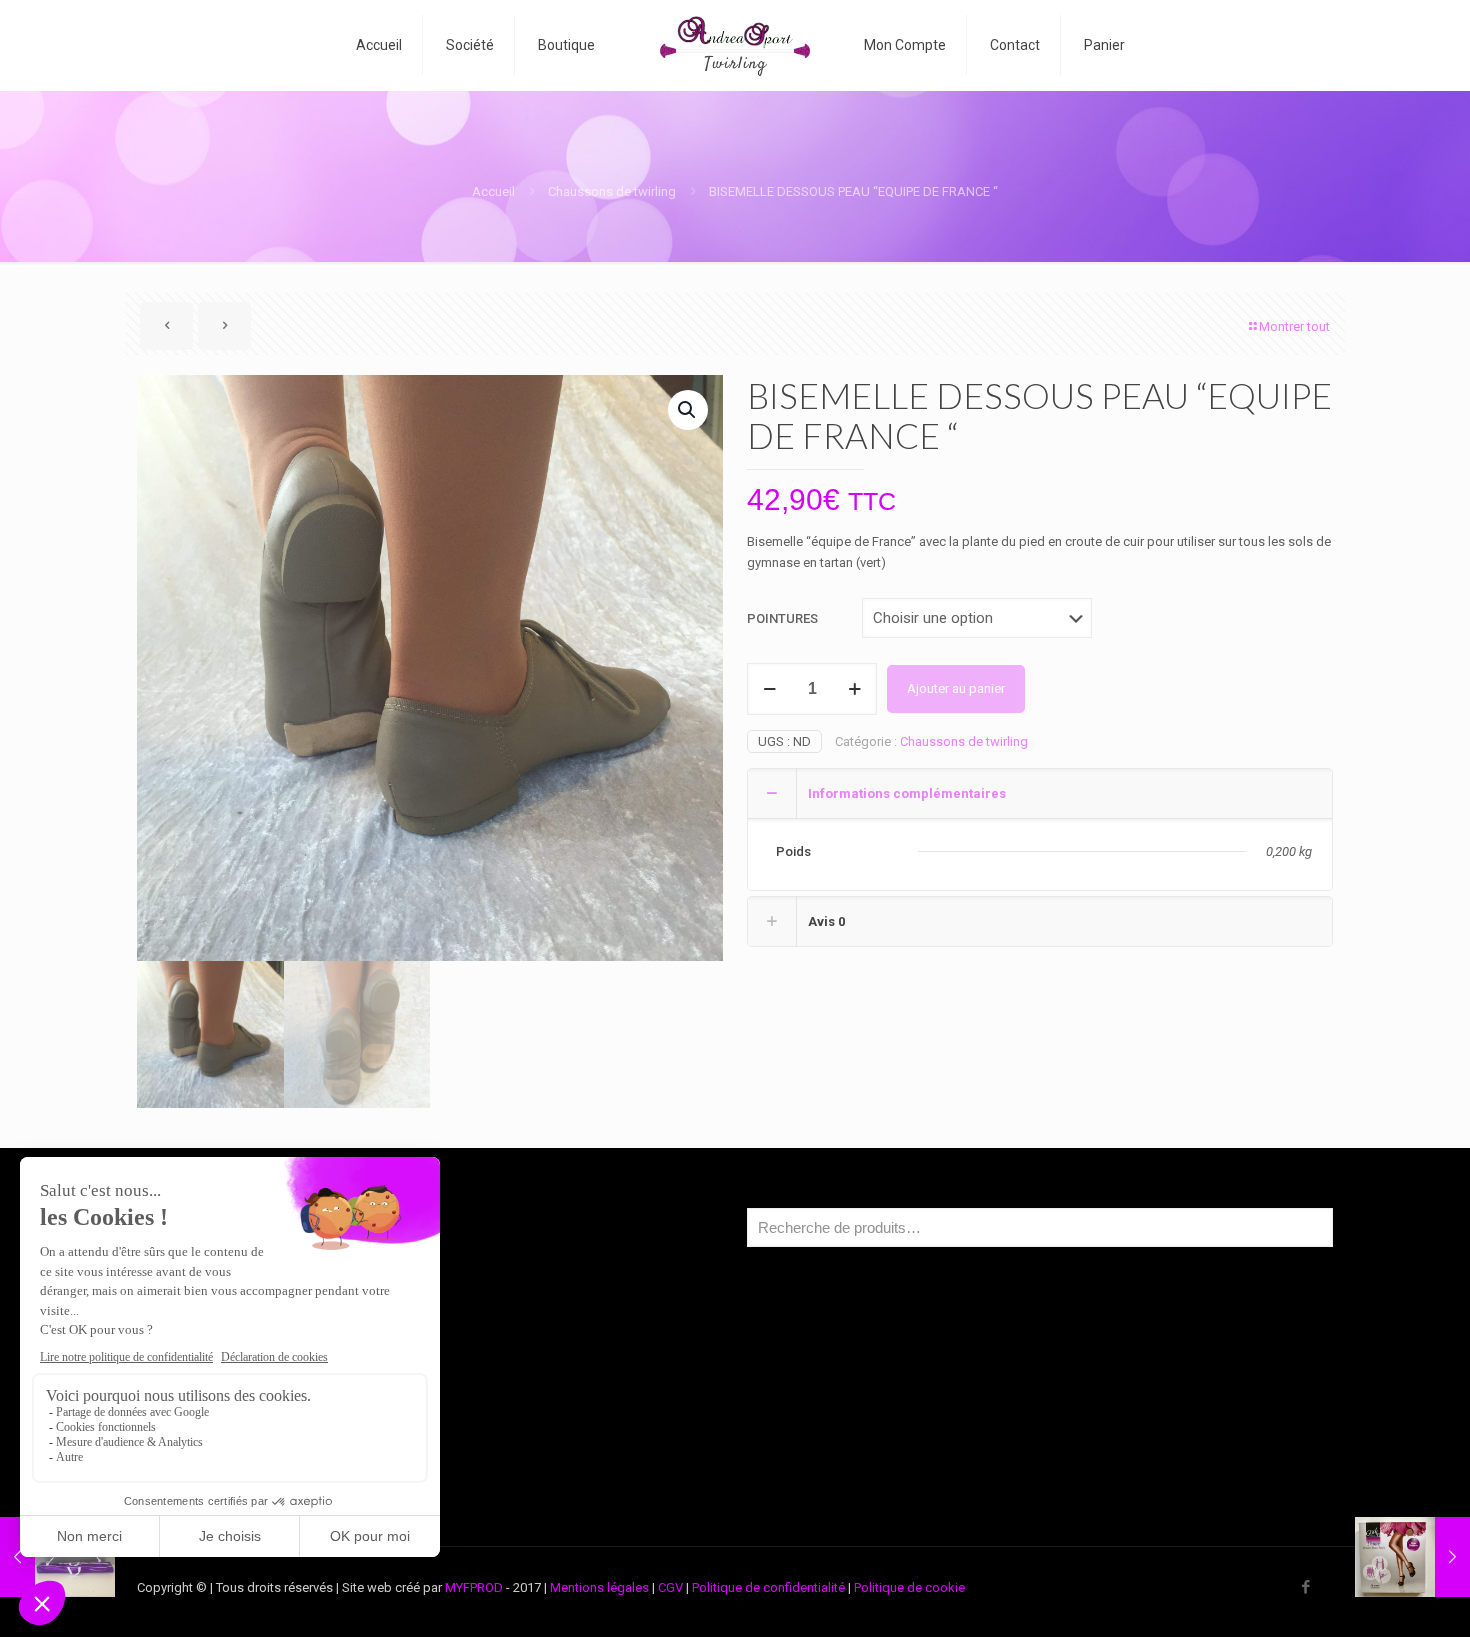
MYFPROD (474, 1587)
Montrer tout (1294, 326)
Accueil (493, 191)
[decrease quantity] (769, 689)
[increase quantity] (854, 689)
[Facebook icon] (1305, 1587)
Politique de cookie (909, 1587)
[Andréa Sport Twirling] (735, 45)
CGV (670, 1587)
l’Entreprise (202, 1309)
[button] (688, 410)
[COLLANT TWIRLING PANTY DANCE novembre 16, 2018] (1412, 1557)
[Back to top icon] (1374, 1596)
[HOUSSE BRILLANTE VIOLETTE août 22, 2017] (57, 1557)
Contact (192, 1461)
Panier (187, 1423)
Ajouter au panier (956, 688)
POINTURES (782, 618)
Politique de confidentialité (768, 1587)
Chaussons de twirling (612, 191)
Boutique (196, 1347)
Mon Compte (207, 1385)
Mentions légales (599, 1587)
